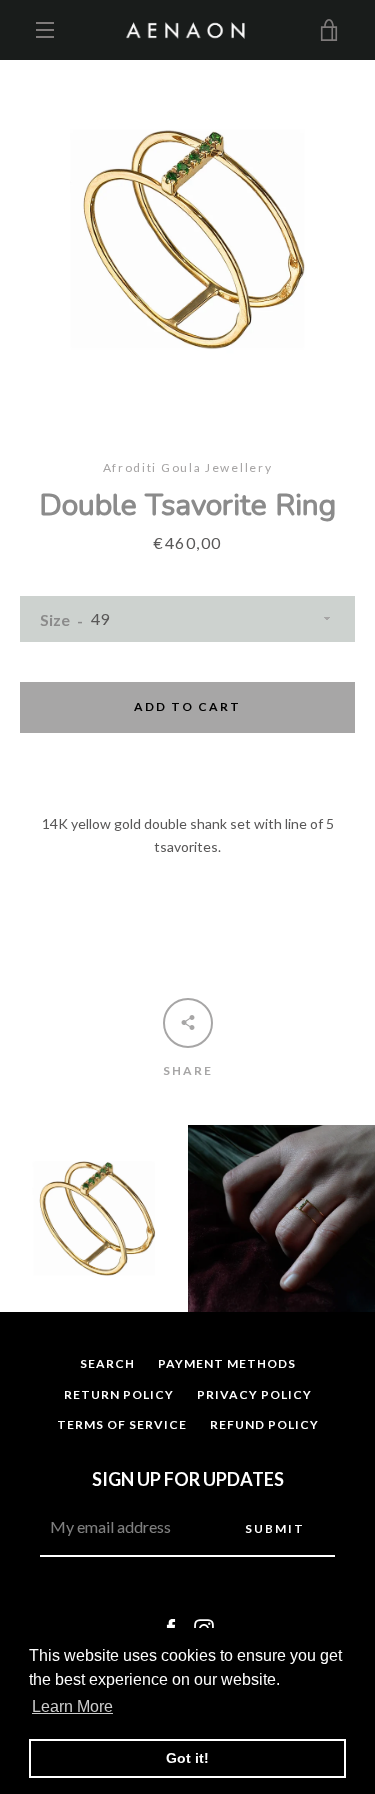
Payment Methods (227, 1363)
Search (107, 1363)
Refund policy (264, 1424)
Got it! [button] (187, 1758)
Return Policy (119, 1394)
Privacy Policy (254, 1394)
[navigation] (45, 30)
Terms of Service (122, 1424)
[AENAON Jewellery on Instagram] (204, 1627)
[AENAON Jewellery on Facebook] (171, 1627)
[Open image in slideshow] (187, 239)
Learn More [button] (72, 1706)
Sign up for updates (188, 1479)
